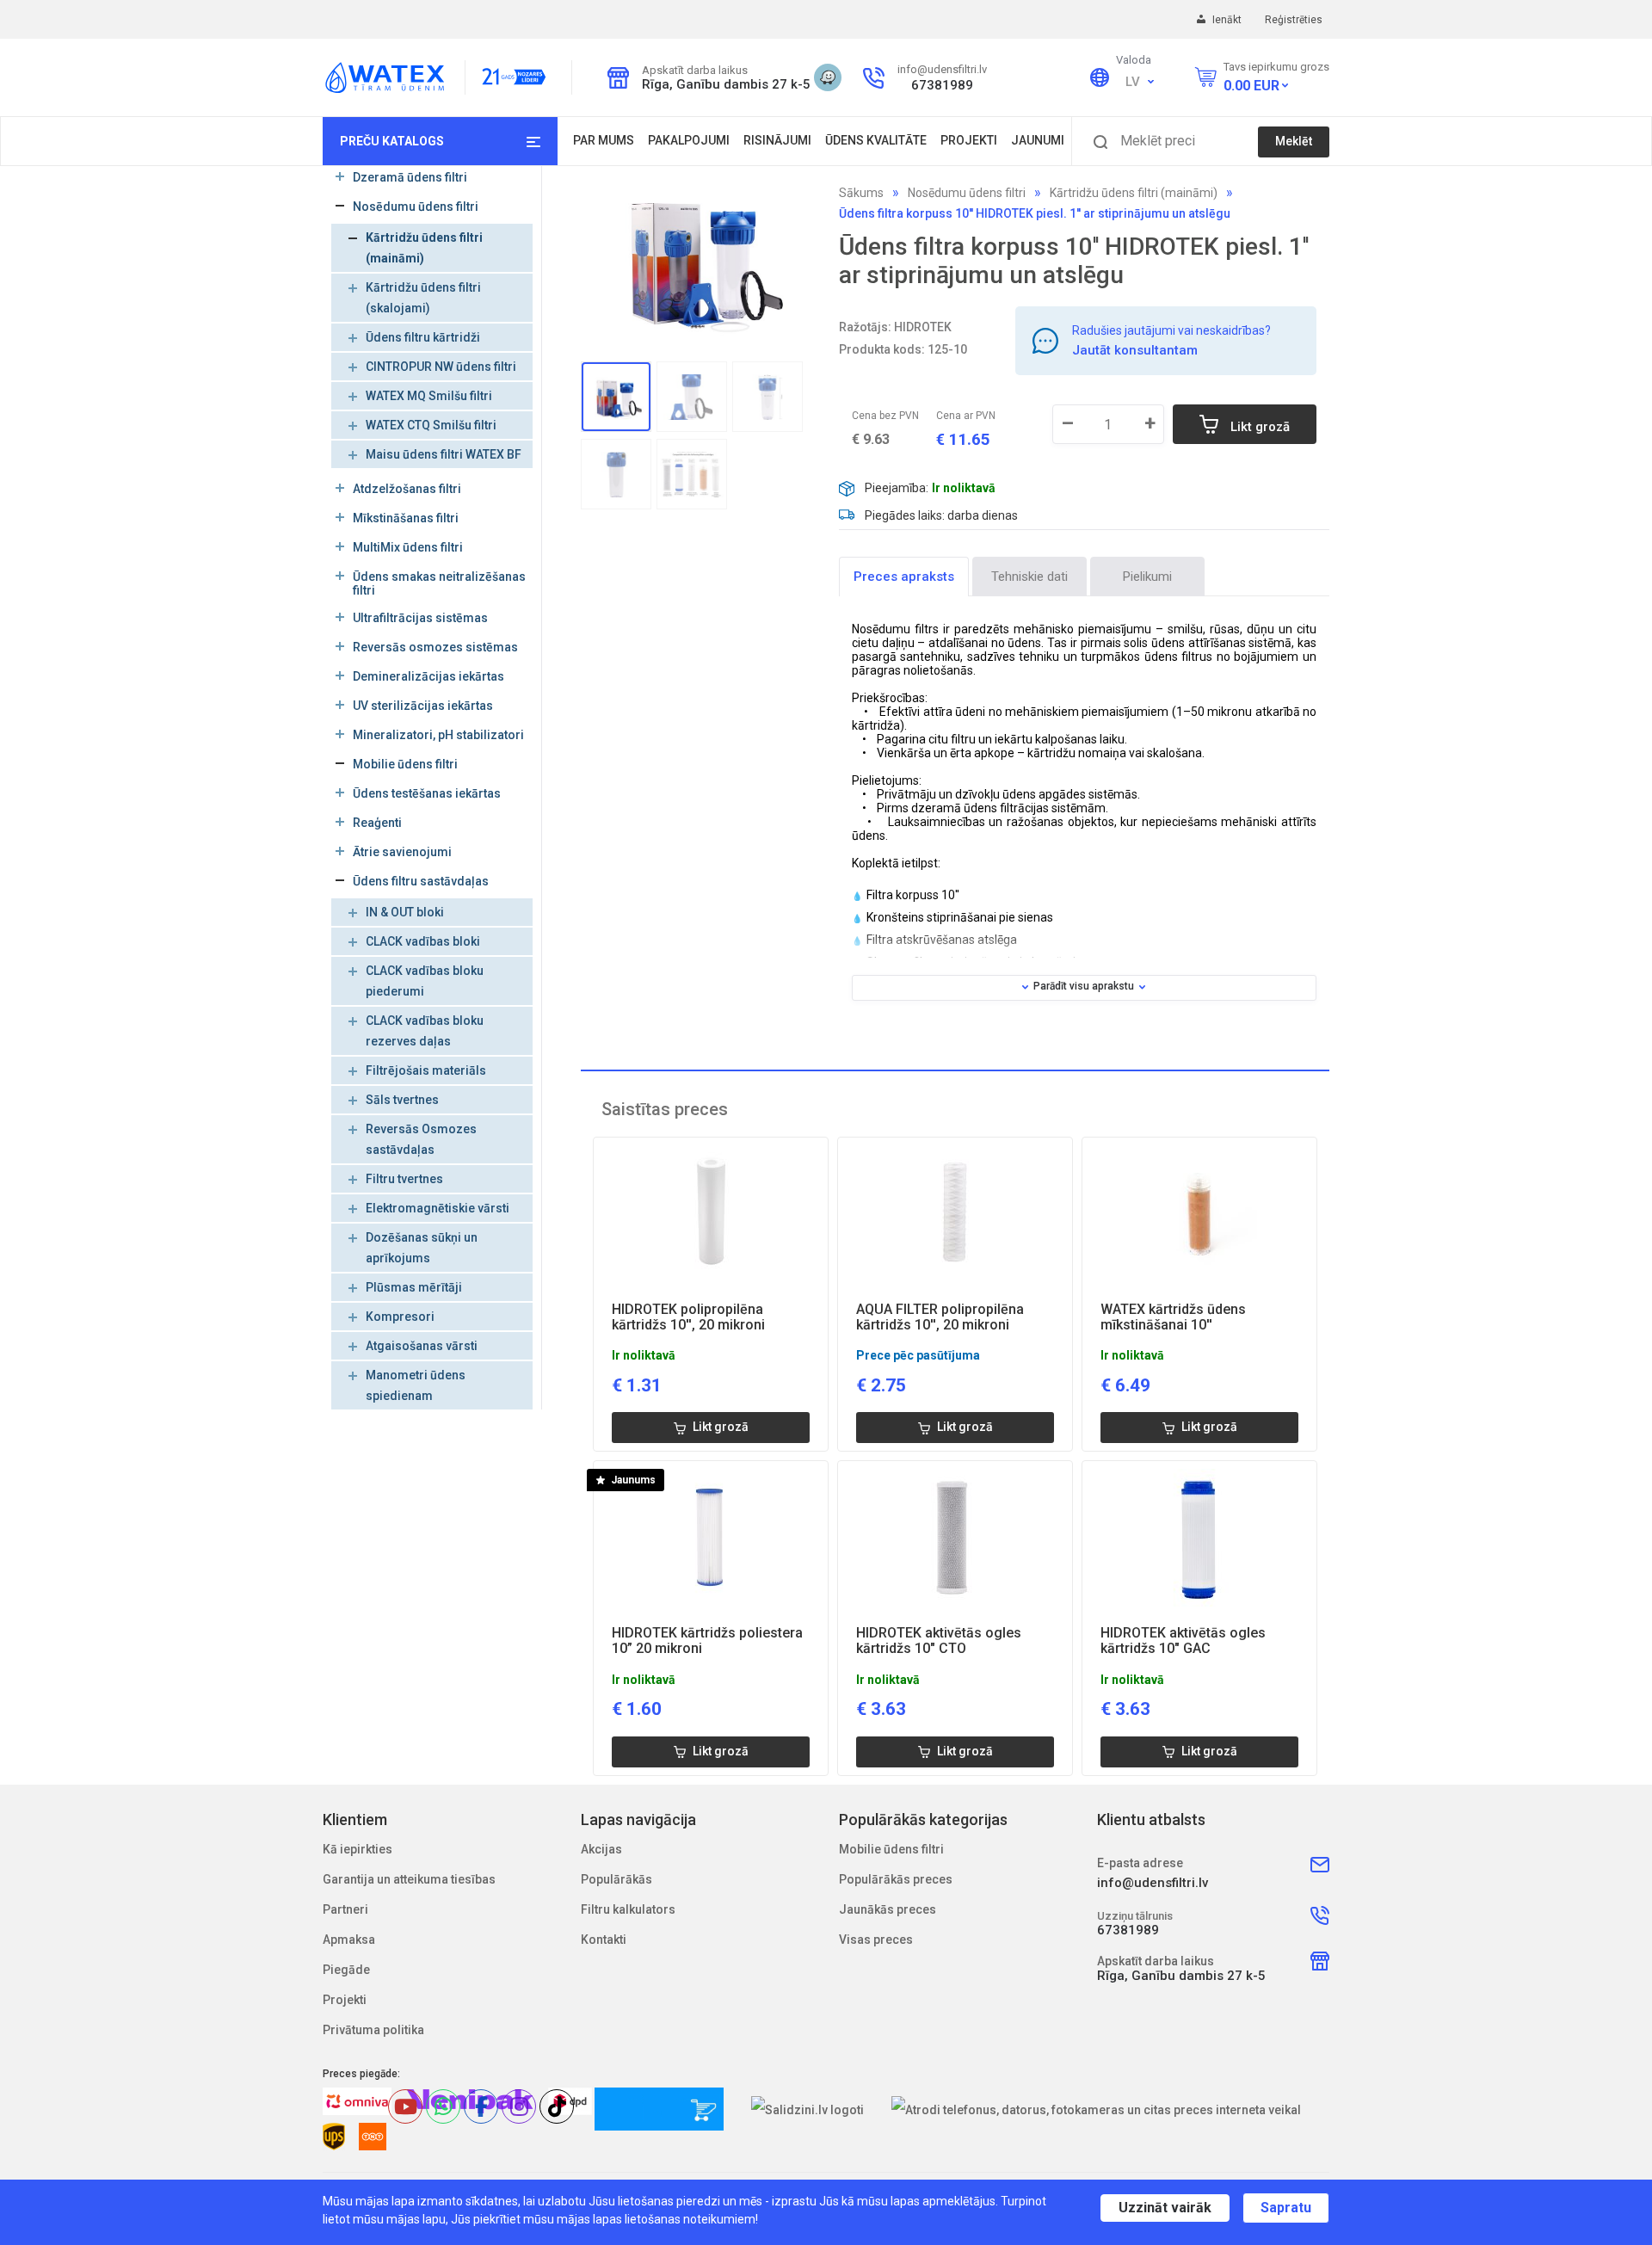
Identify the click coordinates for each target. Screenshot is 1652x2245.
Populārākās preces (896, 1879)
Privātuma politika (373, 2030)
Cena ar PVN (966, 416)
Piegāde (346, 1970)
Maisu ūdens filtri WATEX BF (444, 454)
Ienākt (1228, 20)
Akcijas (601, 1849)
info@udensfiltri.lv (942, 69)
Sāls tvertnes (402, 1100)
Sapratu (1286, 2208)
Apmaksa (349, 1940)
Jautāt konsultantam (1135, 350)
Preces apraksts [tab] (904, 577)
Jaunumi (1038, 140)
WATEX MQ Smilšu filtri (429, 396)
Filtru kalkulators (628, 1909)
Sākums (861, 193)
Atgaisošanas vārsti (422, 1346)
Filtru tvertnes (404, 1179)
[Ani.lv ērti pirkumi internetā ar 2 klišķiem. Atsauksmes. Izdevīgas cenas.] (659, 2109)
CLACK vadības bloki (423, 941)
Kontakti (604, 1940)
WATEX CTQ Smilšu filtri (431, 425)
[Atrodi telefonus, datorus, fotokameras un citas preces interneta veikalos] (1097, 2109)
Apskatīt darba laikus (694, 70)
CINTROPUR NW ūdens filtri (441, 367)
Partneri (345, 1909)
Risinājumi (777, 140)
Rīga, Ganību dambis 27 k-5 (721, 84)
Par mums (604, 140)
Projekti (969, 140)
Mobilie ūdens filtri (891, 1849)
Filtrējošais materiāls (426, 1070)
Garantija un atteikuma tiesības (409, 1879)
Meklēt (1294, 141)
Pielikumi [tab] (1147, 577)
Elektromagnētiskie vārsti (438, 1208)
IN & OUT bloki (405, 912)
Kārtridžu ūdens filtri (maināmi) (1134, 193)
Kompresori (400, 1317)
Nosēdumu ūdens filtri (967, 193)
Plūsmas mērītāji (414, 1287)
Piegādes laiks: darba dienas (941, 515)
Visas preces (876, 1940)
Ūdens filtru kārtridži (423, 337)
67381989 (942, 85)
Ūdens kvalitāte (876, 140)
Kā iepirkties (358, 1849)
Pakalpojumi (689, 140)
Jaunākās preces (888, 1909)
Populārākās (616, 1879)
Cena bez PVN (885, 416)
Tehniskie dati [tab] (1029, 577)
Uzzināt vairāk (1165, 2208)
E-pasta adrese (1140, 1863)
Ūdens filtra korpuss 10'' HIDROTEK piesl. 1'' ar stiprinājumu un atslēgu (1035, 213)
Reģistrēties (1294, 20)
